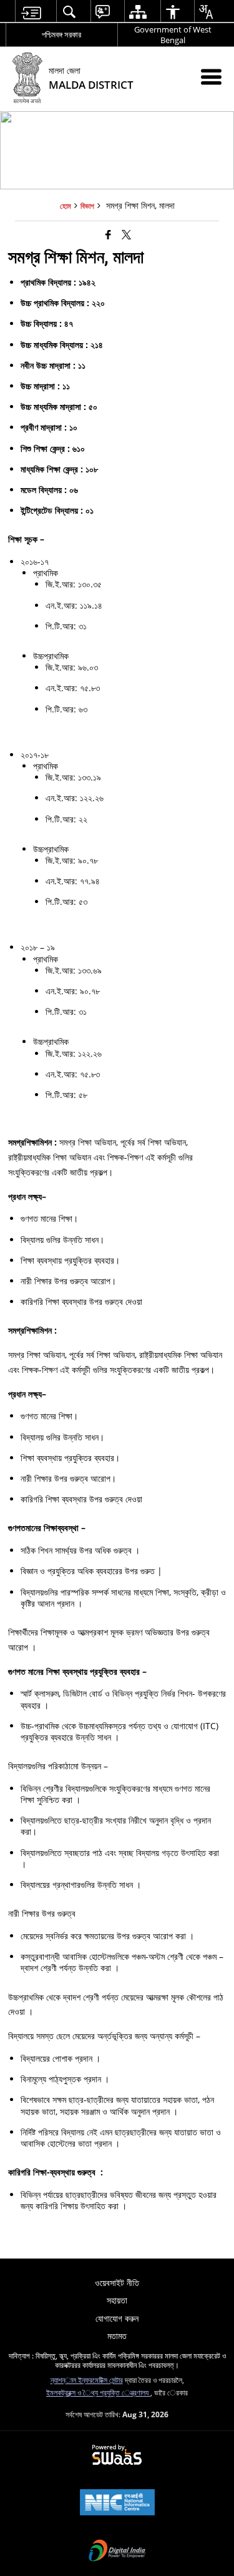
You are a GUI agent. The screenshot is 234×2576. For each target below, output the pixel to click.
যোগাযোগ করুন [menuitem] (117, 2318)
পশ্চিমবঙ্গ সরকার (61, 34)
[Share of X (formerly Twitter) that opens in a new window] (126, 234)
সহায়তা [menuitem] (117, 2300)
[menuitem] (31, 12)
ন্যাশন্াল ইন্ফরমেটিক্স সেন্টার (87, 2380)
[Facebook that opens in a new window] (108, 234)
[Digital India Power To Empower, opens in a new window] (117, 2552)
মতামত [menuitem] (117, 2336)
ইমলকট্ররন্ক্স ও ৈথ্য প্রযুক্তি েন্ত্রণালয (98, 2392)
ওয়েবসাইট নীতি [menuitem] (117, 2283)
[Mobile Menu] (211, 77)
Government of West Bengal (173, 35)
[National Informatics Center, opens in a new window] (117, 2504)
